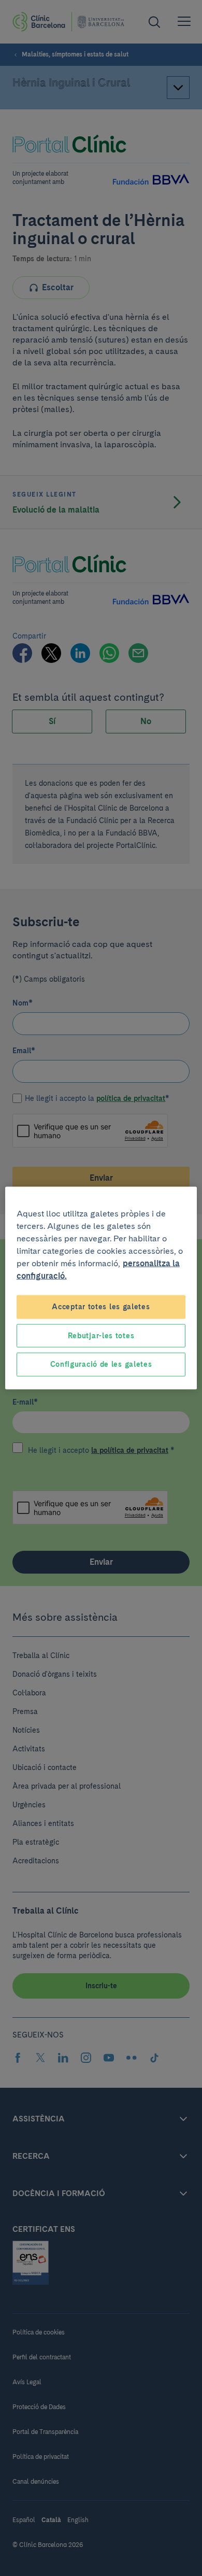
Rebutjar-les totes (101, 1335)
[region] (101, 1288)
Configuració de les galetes (101, 1364)
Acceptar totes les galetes (101, 1307)
